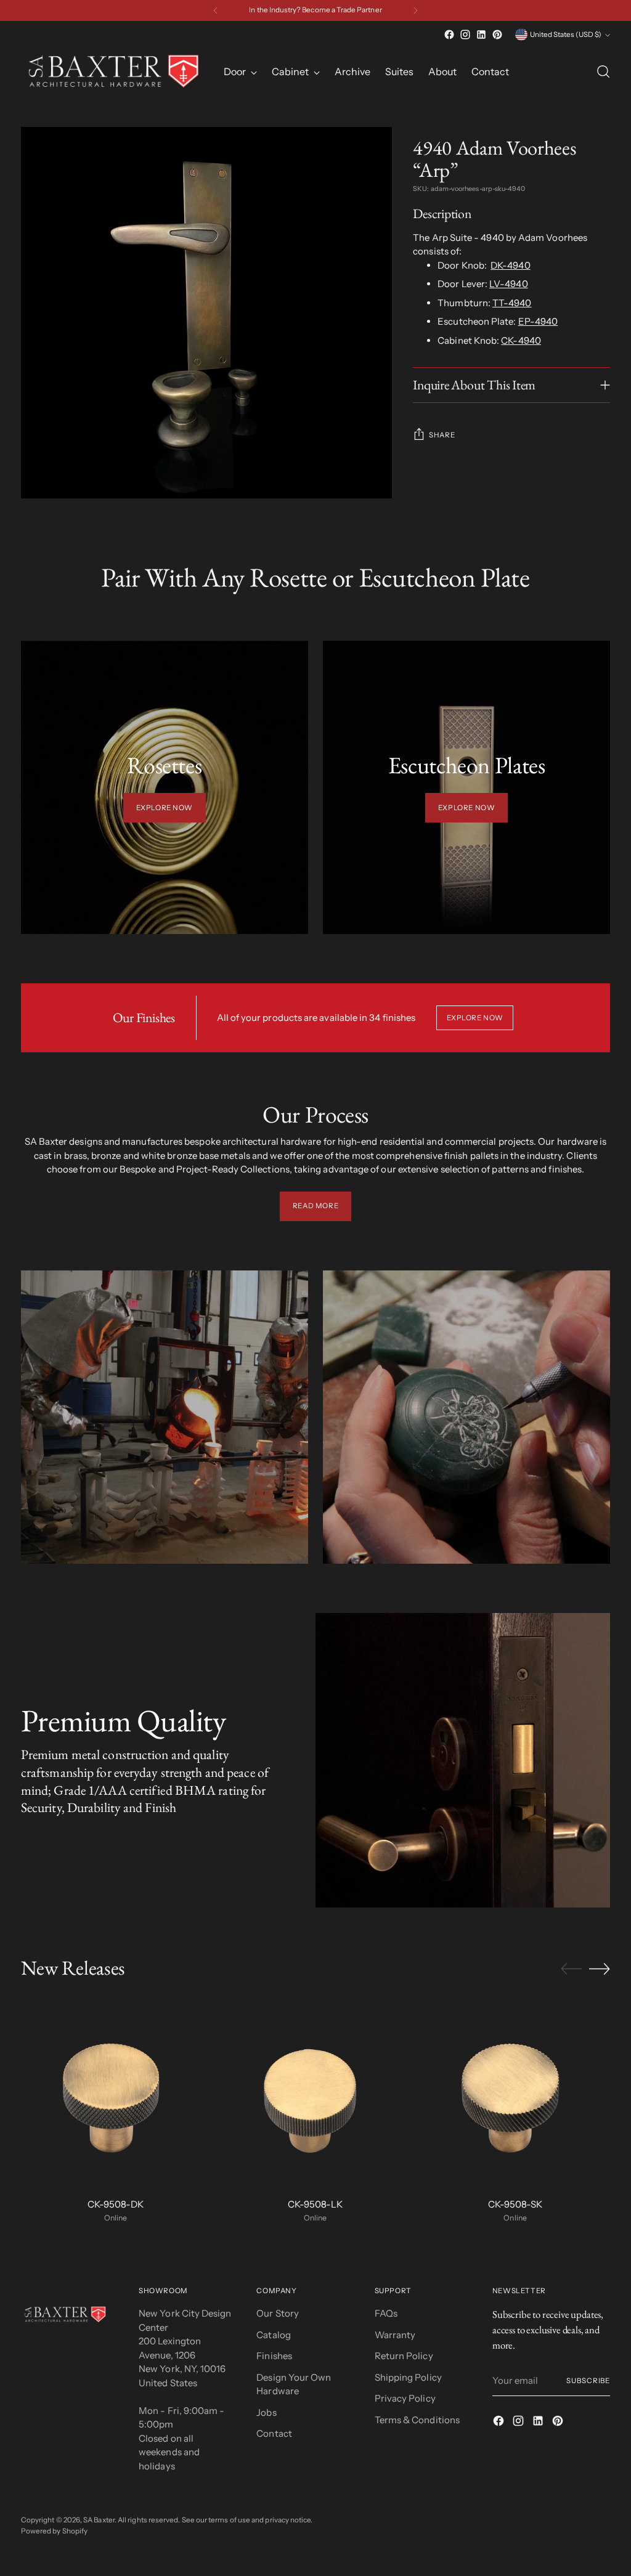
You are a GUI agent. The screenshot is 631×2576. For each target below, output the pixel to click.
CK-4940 (521, 340)
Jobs (266, 2412)
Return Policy (404, 2356)
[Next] (415, 10)
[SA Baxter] (113, 71)
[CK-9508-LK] (315, 2093)
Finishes (274, 2356)
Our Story (278, 2313)
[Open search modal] (603, 71)
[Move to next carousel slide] (600, 1969)
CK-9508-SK (515, 2204)
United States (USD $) (566, 35)
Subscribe (588, 2381)
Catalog (274, 2335)
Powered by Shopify (54, 2531)
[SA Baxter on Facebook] (449, 35)
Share (442, 435)
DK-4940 (511, 265)
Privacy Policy (405, 2398)
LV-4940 (509, 284)
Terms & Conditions (417, 2420)
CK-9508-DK (116, 2204)
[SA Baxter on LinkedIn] (481, 35)
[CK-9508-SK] (515, 2093)
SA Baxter (99, 2520)
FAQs (386, 2313)
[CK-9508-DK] (116, 2093)
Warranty (395, 2335)
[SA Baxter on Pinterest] (497, 35)
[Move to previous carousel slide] (571, 1969)
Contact (274, 2433)
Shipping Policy (408, 2377)
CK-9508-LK (315, 2204)
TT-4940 (512, 303)
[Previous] (216, 10)
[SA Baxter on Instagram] (465, 35)
